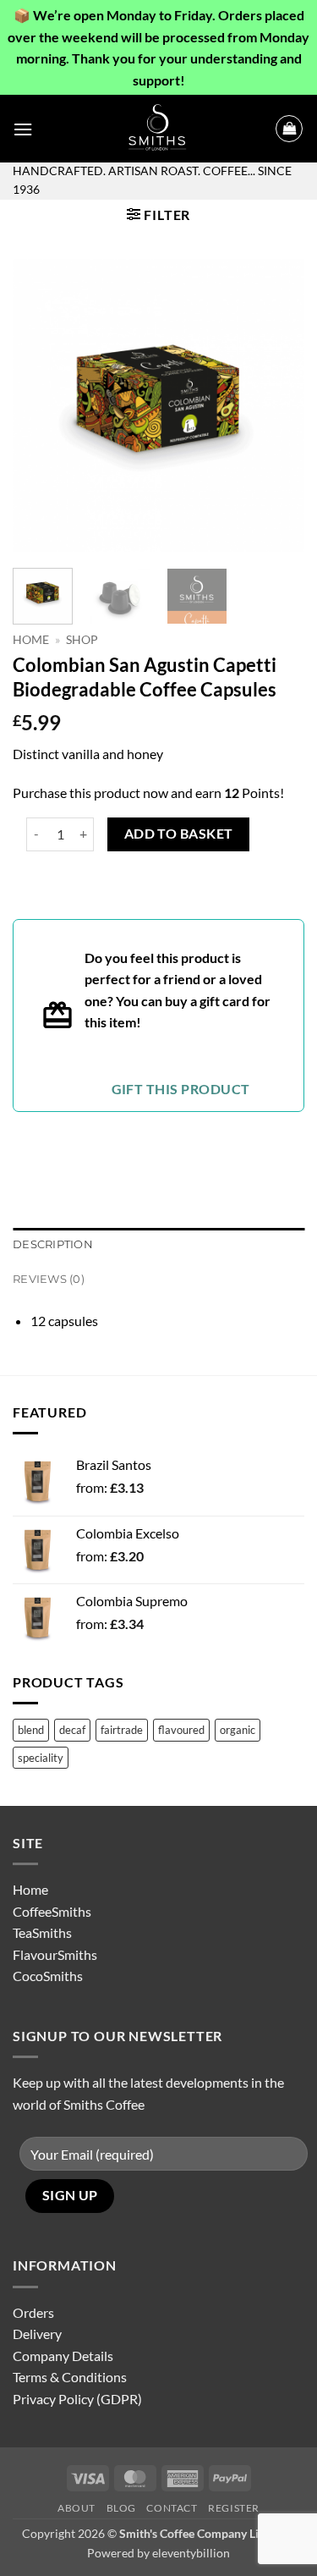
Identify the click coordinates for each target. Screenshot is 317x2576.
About (77, 2508)
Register (234, 2508)
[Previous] (40, 406)
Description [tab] (53, 1244)
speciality (41, 1758)
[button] (23, 129)
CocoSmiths (48, 1976)
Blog (121, 2508)
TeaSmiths (42, 1932)
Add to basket (179, 834)
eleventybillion (191, 2553)
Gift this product (181, 1089)
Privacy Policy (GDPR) (77, 2399)
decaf (72, 1730)
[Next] (277, 406)
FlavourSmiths (55, 1954)
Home (31, 640)
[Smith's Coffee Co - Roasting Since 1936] (159, 129)
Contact (172, 2508)
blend (31, 1730)
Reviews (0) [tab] (49, 1279)
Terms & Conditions (70, 2377)
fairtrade (122, 1730)
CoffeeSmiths (52, 1911)
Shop (82, 640)
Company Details (63, 2356)
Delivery (37, 2334)
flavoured (181, 1730)
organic (238, 1730)
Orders (33, 2312)
